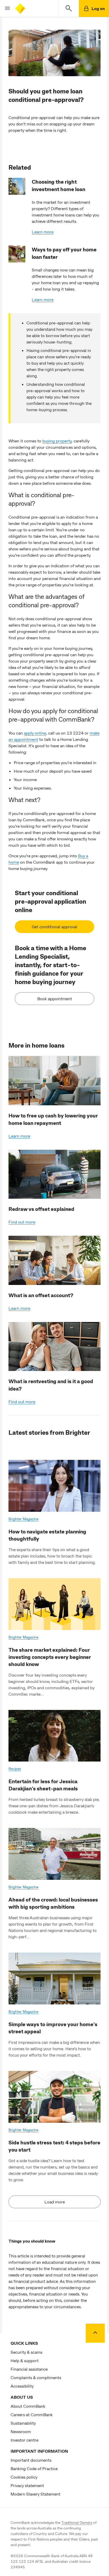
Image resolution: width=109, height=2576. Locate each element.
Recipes (15, 1769)
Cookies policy (24, 2477)
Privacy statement (27, 2485)
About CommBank (28, 2406)
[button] (5, 8)
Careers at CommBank (32, 2414)
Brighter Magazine (23, 1519)
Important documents (31, 2460)
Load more (55, 2202)
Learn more (43, 232)
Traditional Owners (77, 2522)
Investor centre (24, 2440)
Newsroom (21, 2431)
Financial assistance (29, 2369)
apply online (35, 733)
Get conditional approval (54, 927)
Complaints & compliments (36, 2377)
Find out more (22, 1222)
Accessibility (22, 2386)
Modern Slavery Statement (35, 2494)
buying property (57, 441)
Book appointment (55, 999)
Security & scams (26, 2352)
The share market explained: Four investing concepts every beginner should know (50, 1657)
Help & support (25, 2360)
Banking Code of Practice (34, 2468)
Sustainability (23, 2423)
